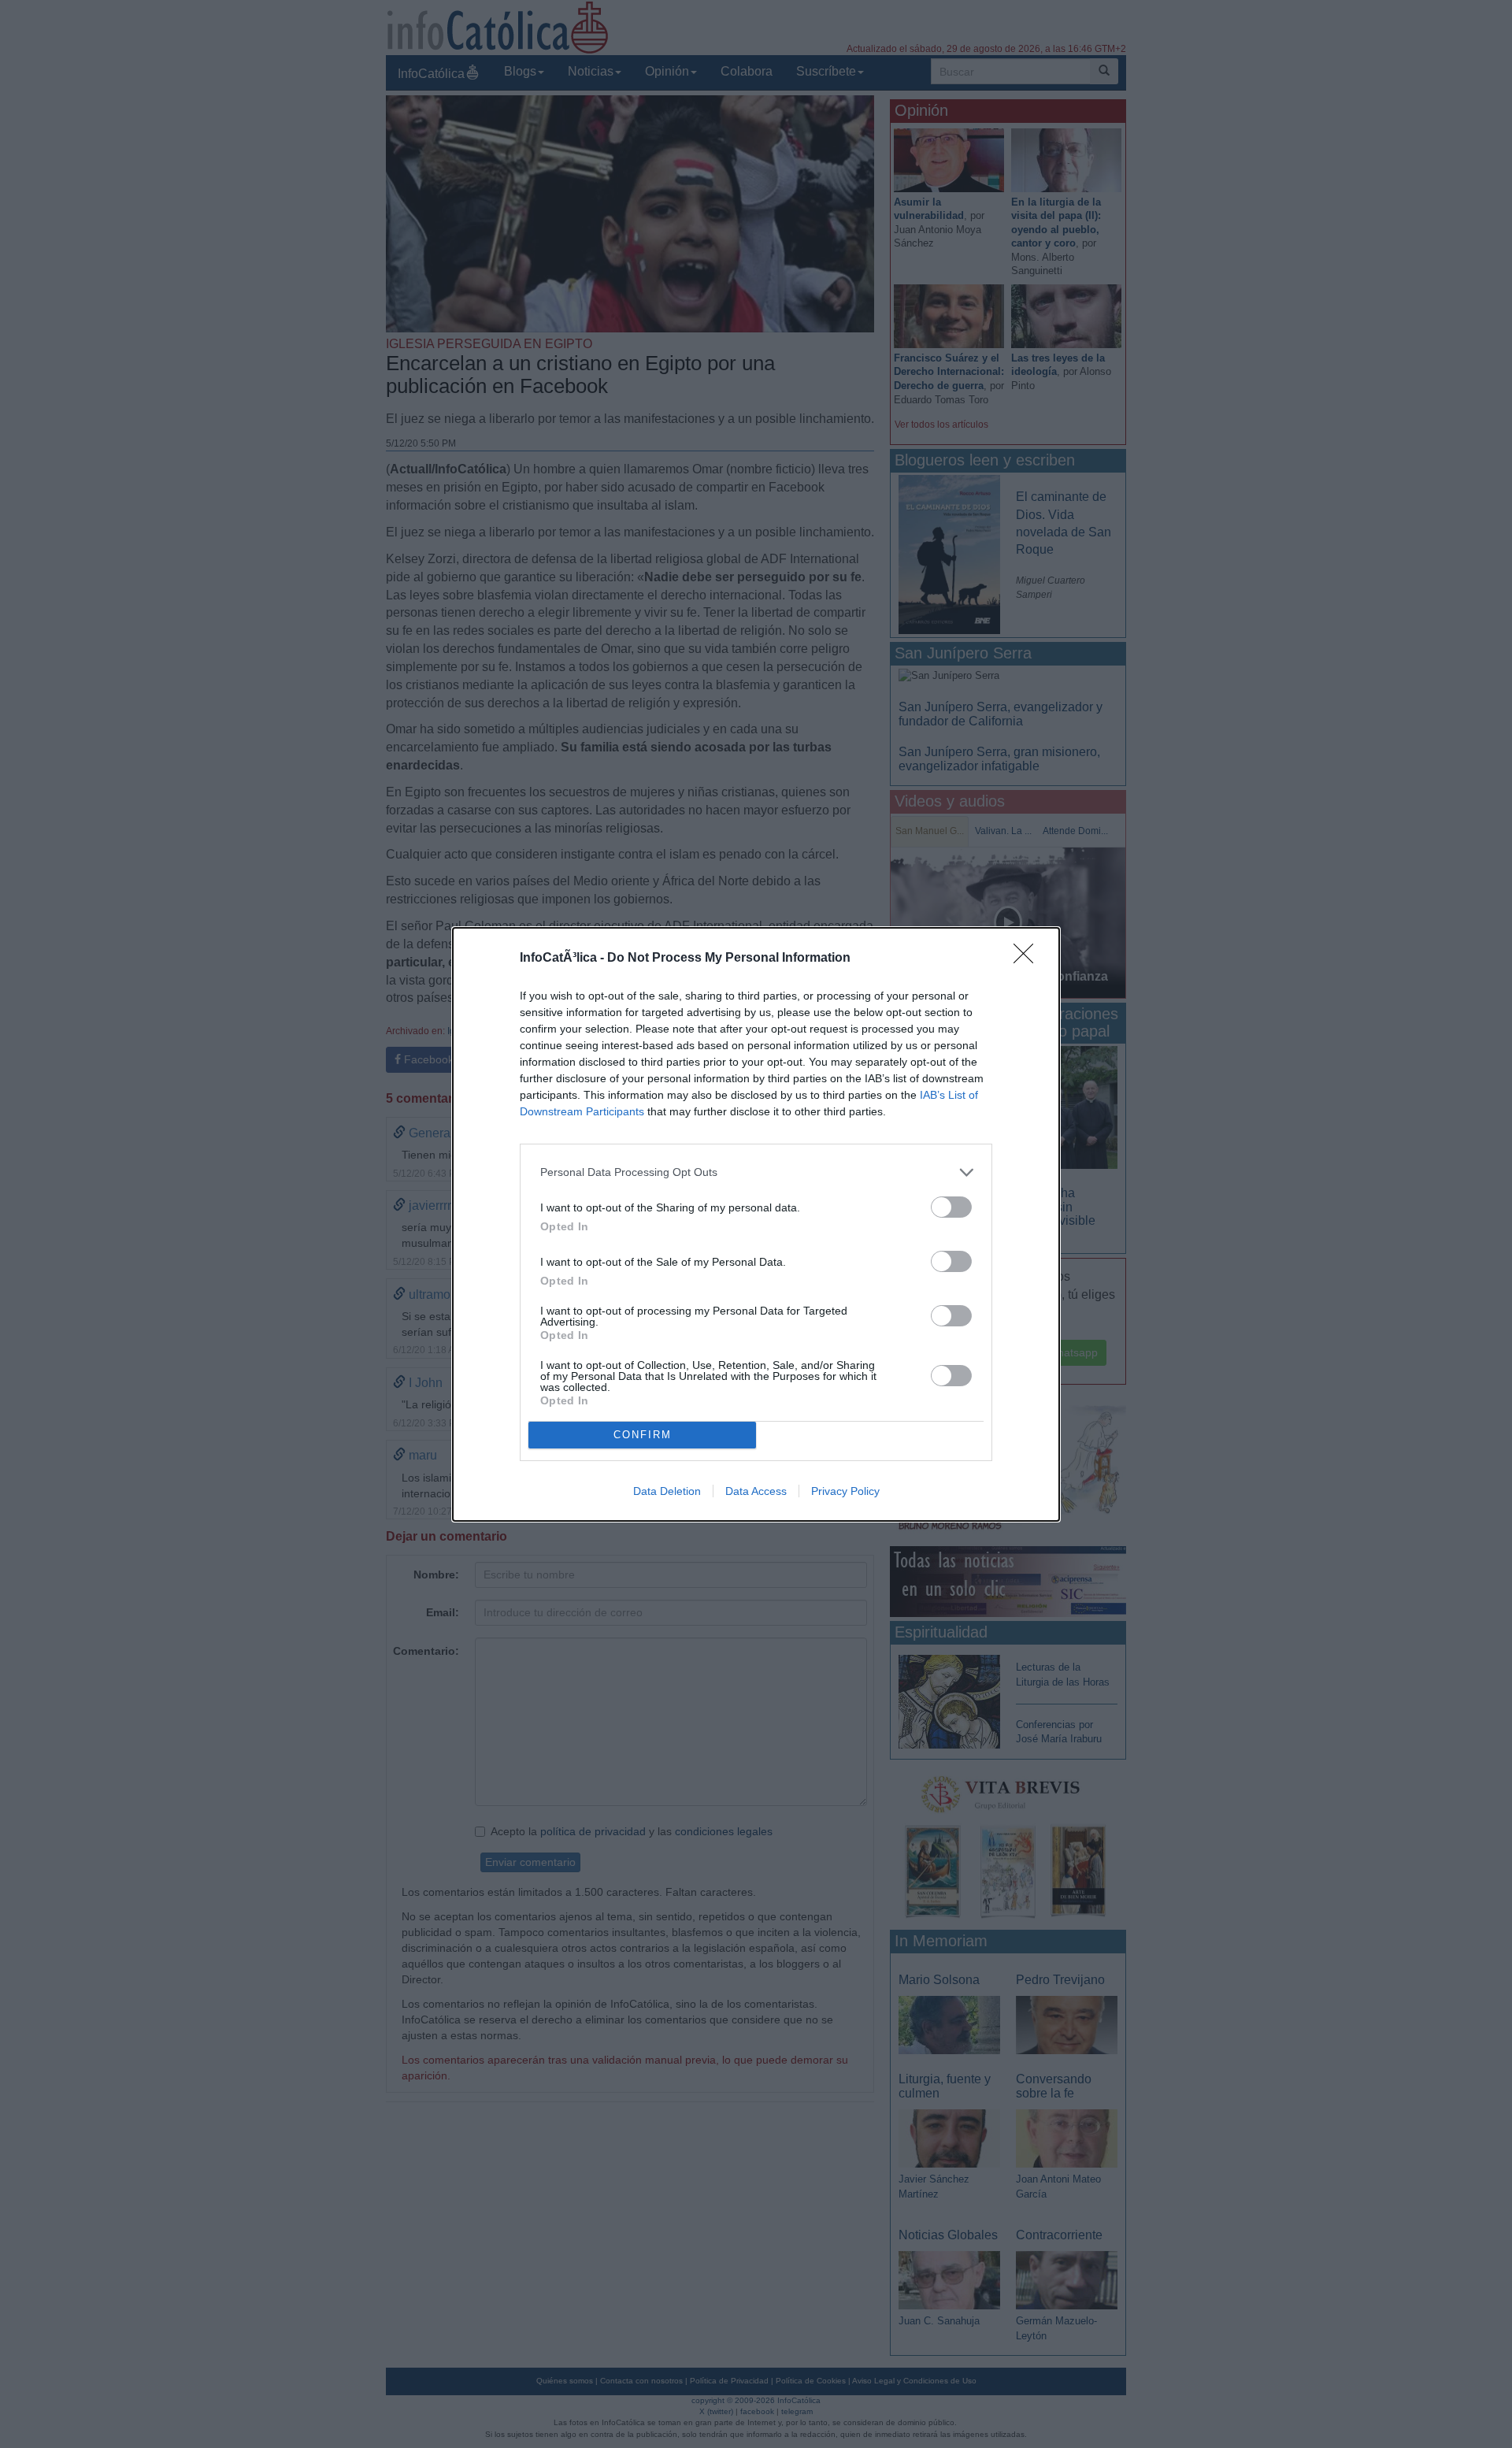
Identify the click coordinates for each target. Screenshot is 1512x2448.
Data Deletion (667, 1491)
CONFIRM (643, 1435)
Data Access (756, 1491)
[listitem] (756, 1172)
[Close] (1028, 959)
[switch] (951, 1207)
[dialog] (756, 1224)
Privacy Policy (845, 1491)
